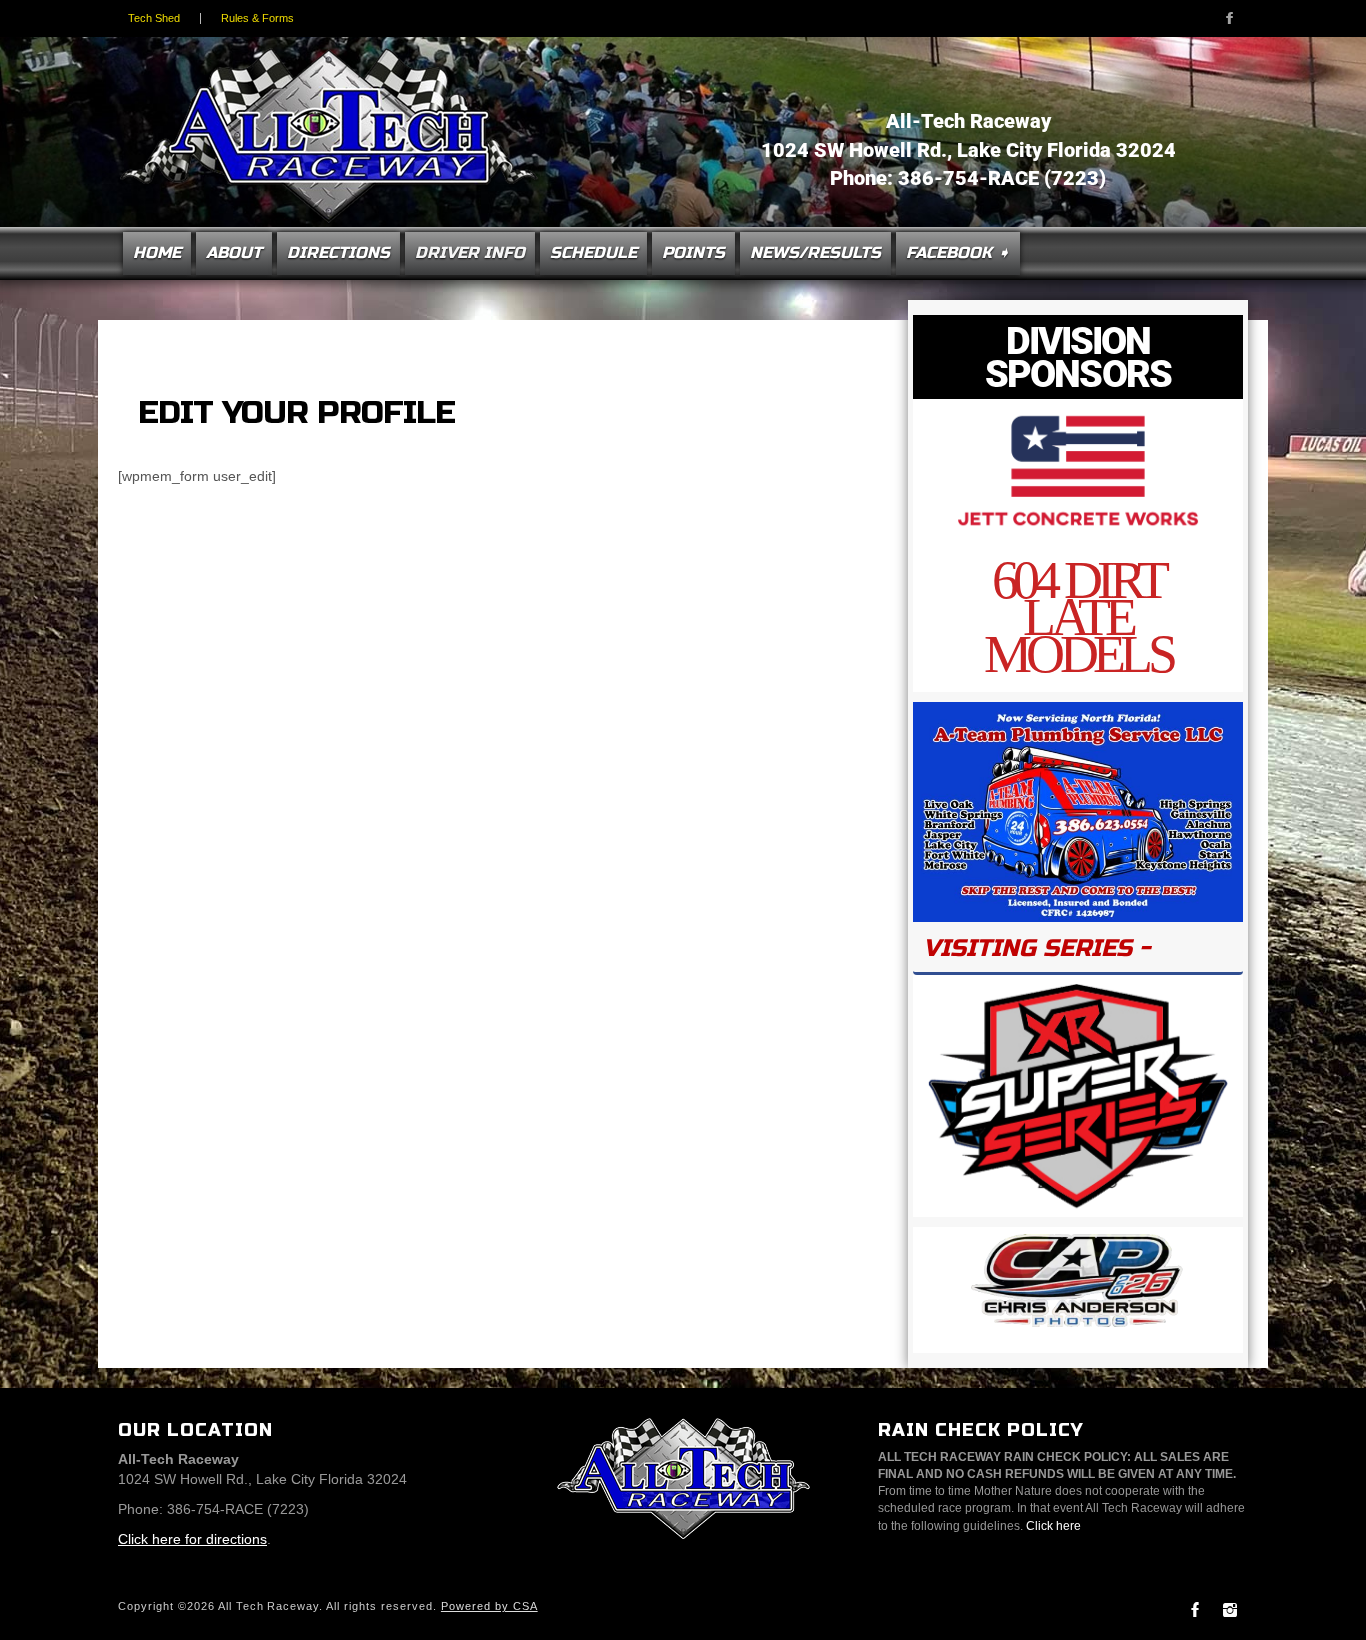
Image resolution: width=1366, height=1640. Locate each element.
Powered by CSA (489, 1606)
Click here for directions (192, 1539)
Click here (1053, 1526)
